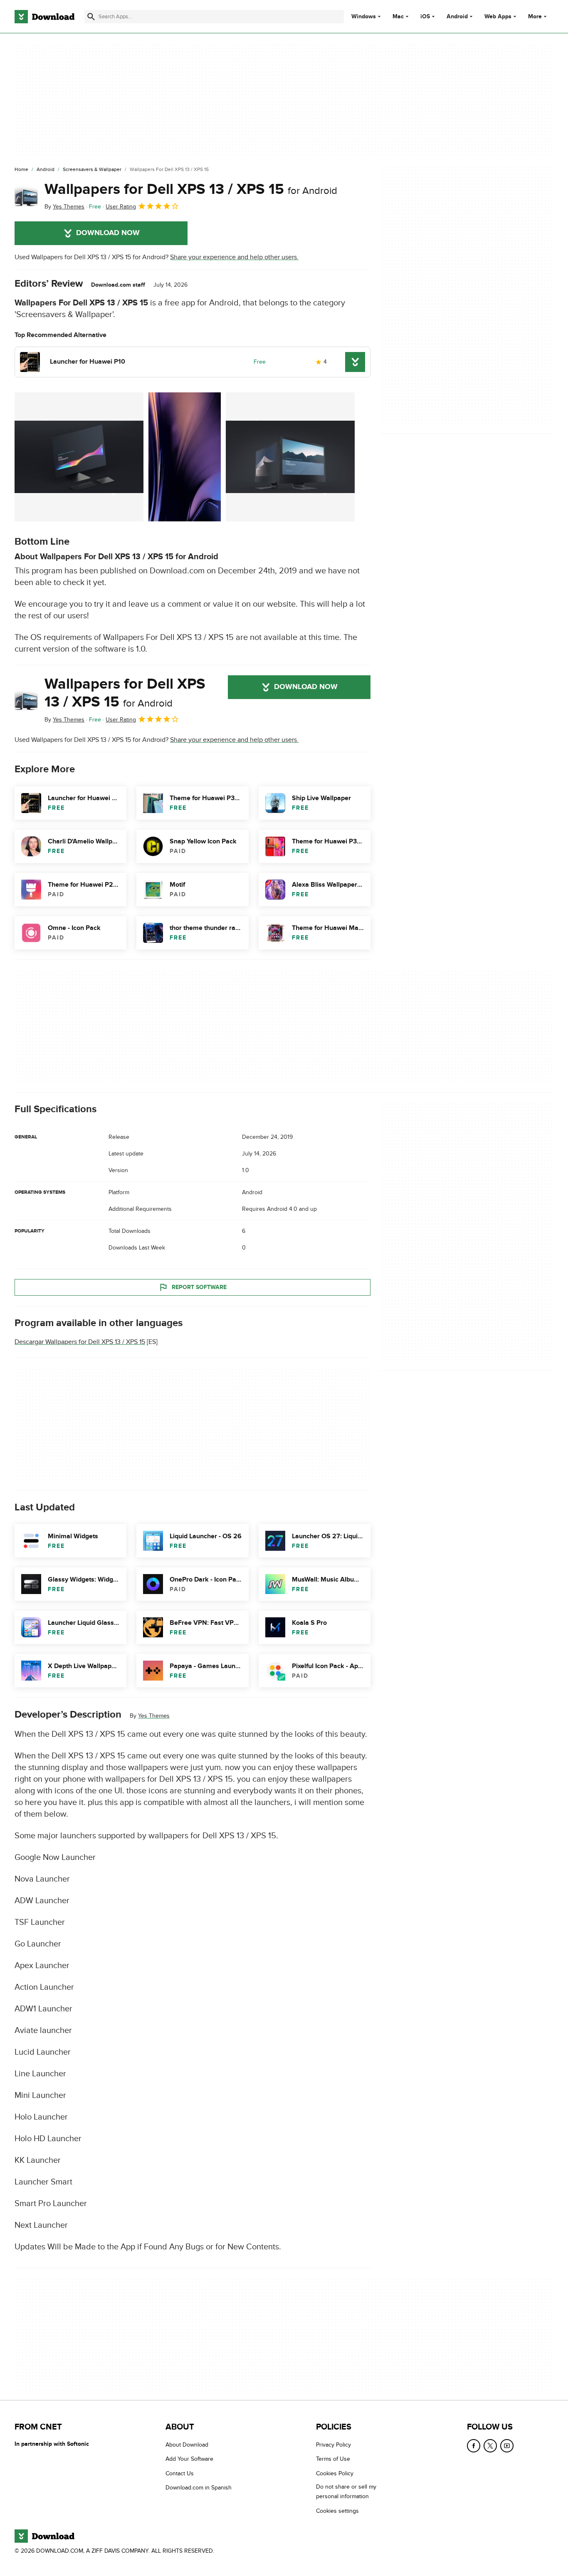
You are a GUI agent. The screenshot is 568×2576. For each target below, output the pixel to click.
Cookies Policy (335, 2473)
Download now (108, 233)
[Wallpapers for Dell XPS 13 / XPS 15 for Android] (26, 196)
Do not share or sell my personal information (346, 2492)
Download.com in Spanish (199, 2488)
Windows (364, 17)
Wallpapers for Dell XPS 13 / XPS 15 (191, 189)
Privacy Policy (333, 2445)
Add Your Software (189, 2459)
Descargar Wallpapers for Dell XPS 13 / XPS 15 (80, 1342)
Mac (398, 17)
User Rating (121, 207)
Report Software (199, 1287)
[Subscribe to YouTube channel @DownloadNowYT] (507, 2446)
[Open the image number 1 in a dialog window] (185, 457)
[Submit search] (91, 17)
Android (457, 17)
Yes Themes (154, 1716)
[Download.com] (44, 17)
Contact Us (180, 2473)
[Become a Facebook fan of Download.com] (474, 2446)
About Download (187, 2445)
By (64, 207)
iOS (425, 17)
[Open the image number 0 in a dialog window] (79, 457)
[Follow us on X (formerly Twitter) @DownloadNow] (490, 2446)
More (535, 16)
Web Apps (498, 17)
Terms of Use (333, 2459)
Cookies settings (337, 2511)
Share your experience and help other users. (234, 257)
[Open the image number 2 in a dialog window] (290, 457)
